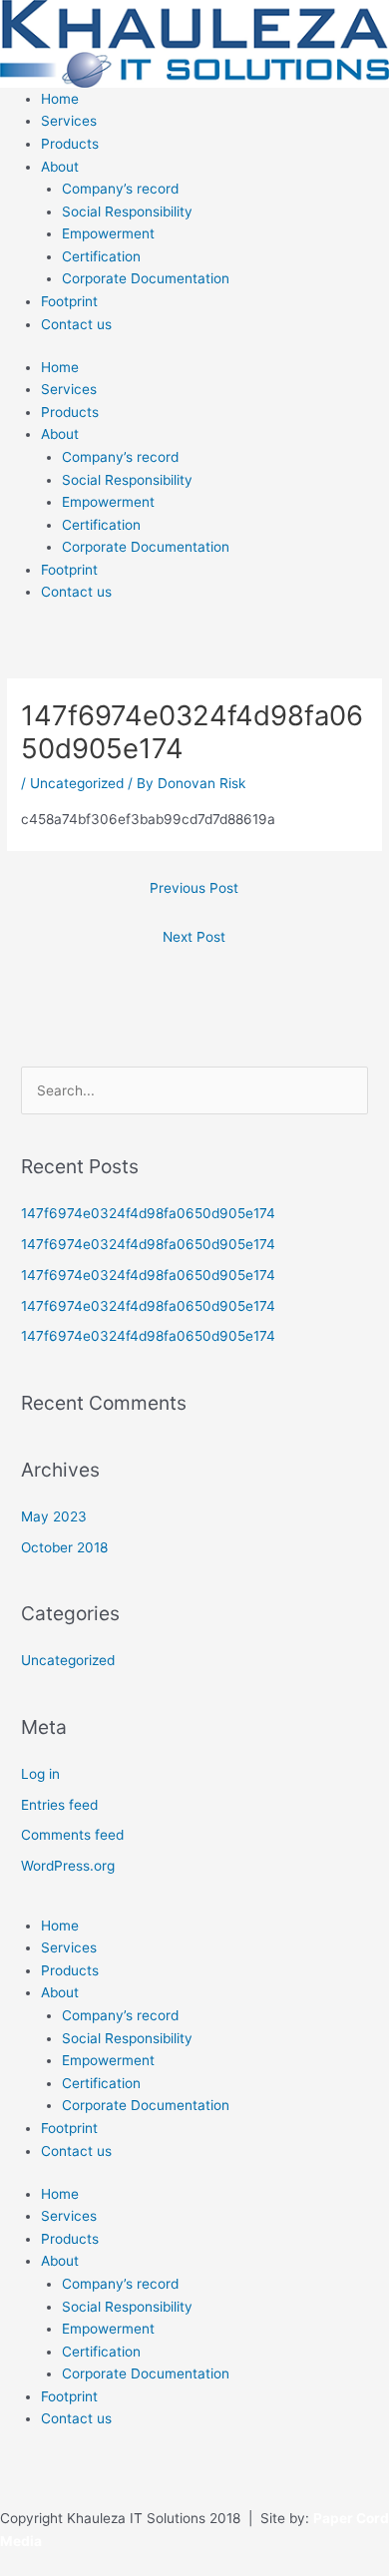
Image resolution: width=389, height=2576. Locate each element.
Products (70, 144)
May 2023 (54, 1516)
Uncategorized (77, 783)
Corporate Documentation (146, 278)
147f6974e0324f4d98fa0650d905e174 (148, 1213)
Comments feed (72, 1835)
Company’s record (120, 189)
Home (60, 99)
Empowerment (108, 233)
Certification (101, 256)
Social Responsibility (127, 212)
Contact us (76, 324)
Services (69, 121)
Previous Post (194, 888)
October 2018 (64, 1547)
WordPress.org (68, 1866)
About (60, 167)
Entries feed (59, 1805)
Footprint (69, 301)
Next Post (194, 937)
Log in (40, 1774)
